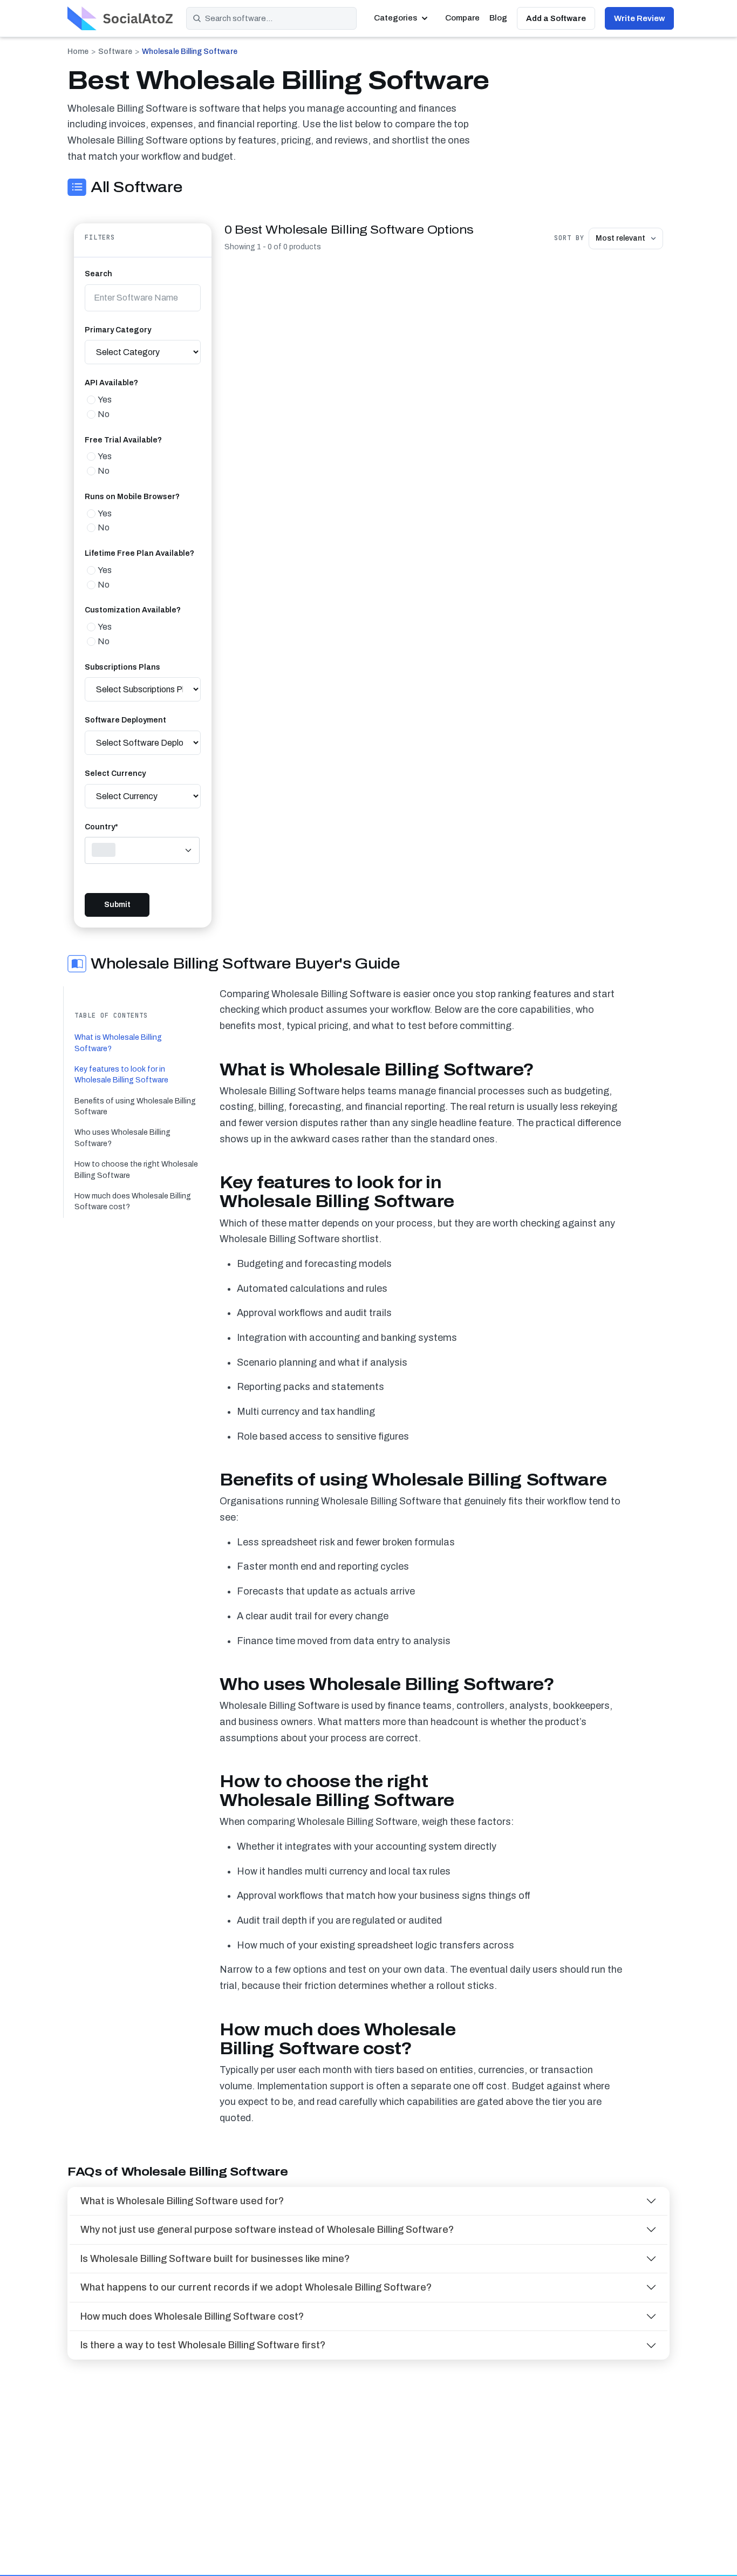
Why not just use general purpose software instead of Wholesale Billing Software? (267, 2230)
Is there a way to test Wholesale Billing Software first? (203, 2345)
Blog (498, 18)
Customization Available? (133, 610)
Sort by (569, 238)
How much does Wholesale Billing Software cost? (133, 1201)
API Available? (111, 383)
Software (115, 52)
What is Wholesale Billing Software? (118, 1043)
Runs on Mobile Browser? (132, 497)
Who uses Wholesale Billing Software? (122, 1138)
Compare (462, 18)
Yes (105, 400)
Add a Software (556, 18)
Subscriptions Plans (122, 667)
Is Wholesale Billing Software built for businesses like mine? (215, 2259)
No (104, 414)
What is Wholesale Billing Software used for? (182, 2201)
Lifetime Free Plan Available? (139, 553)
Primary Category (118, 330)
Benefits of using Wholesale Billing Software (135, 1106)
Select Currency (115, 774)
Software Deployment (125, 720)
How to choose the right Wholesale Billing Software (136, 1170)
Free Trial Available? (123, 440)
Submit (117, 905)
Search (98, 274)
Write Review (639, 18)
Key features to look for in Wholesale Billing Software (121, 1075)
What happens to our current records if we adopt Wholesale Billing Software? (256, 2287)
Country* (101, 827)
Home (78, 52)
